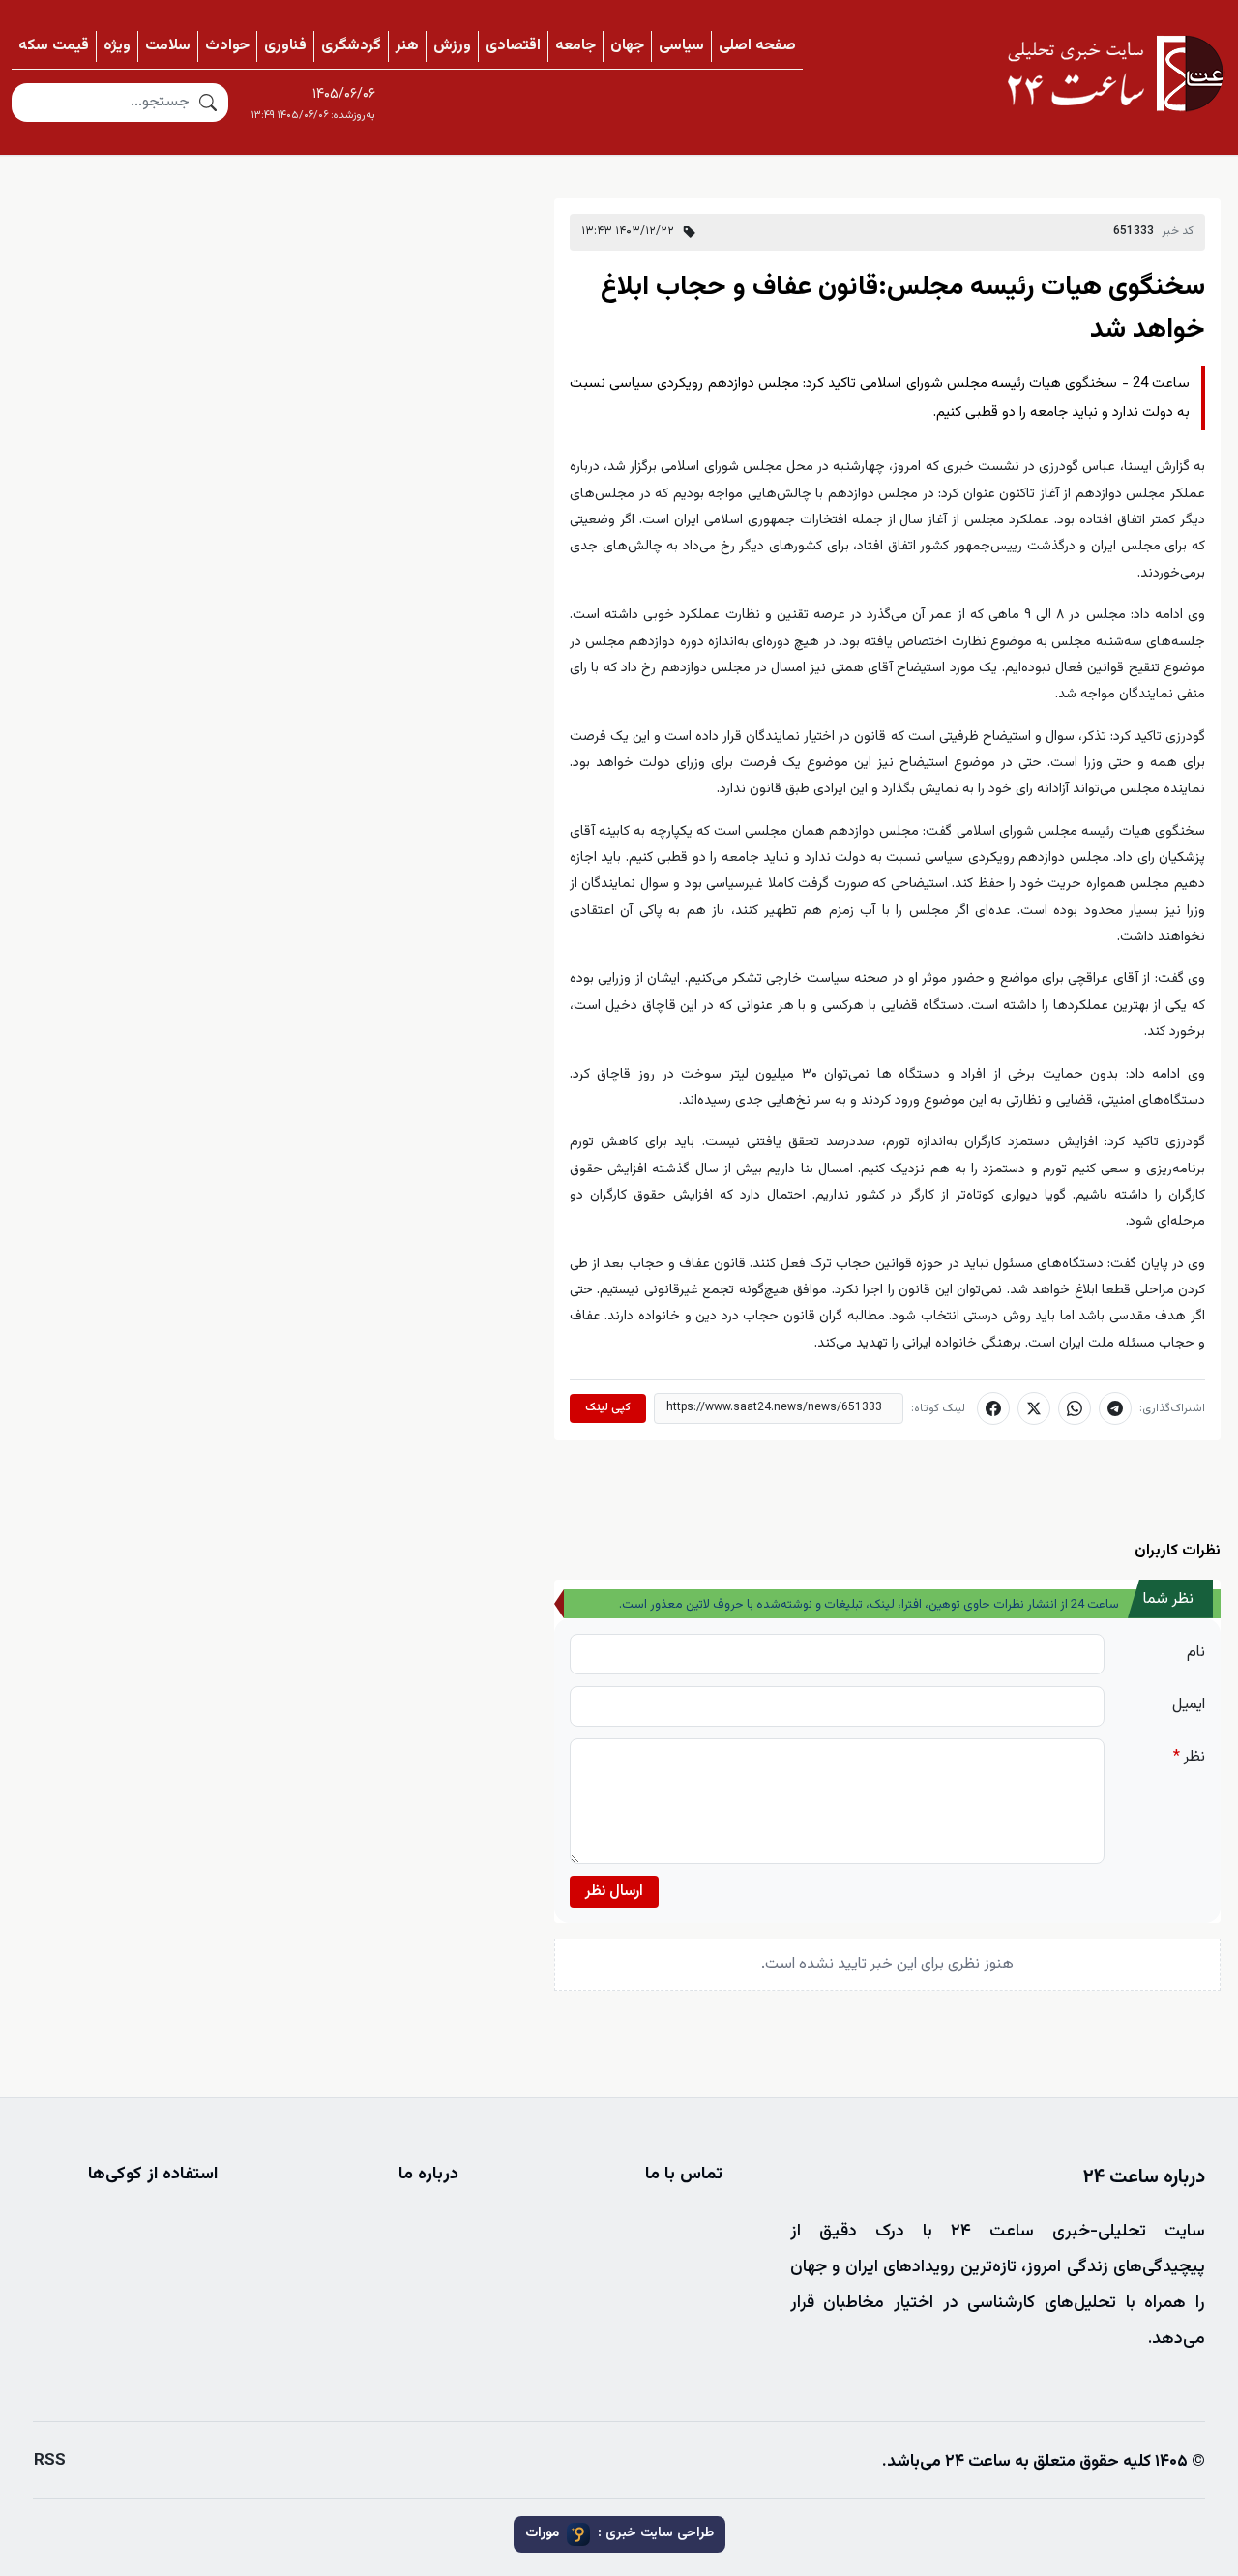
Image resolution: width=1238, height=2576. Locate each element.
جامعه (575, 46)
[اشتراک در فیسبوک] (993, 1408)
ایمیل (1189, 1705)
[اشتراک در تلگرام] (1115, 1408)
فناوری (285, 46)
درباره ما (428, 2175)
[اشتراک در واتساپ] (1075, 1408)
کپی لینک (608, 1407)
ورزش (452, 46)
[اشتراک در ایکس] (1034, 1408)
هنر (407, 46)
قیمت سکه (54, 46)
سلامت (168, 46)
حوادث (227, 46)
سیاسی (681, 46)
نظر (1189, 1757)
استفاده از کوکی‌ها (153, 2175)
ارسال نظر (614, 1892)
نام (1196, 1653)
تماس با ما (684, 2175)
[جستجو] (208, 103)
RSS (50, 2461)
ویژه (117, 46)
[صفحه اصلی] (1115, 74)
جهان (627, 46)
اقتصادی (513, 46)
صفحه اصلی (757, 46)
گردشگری (351, 46)
